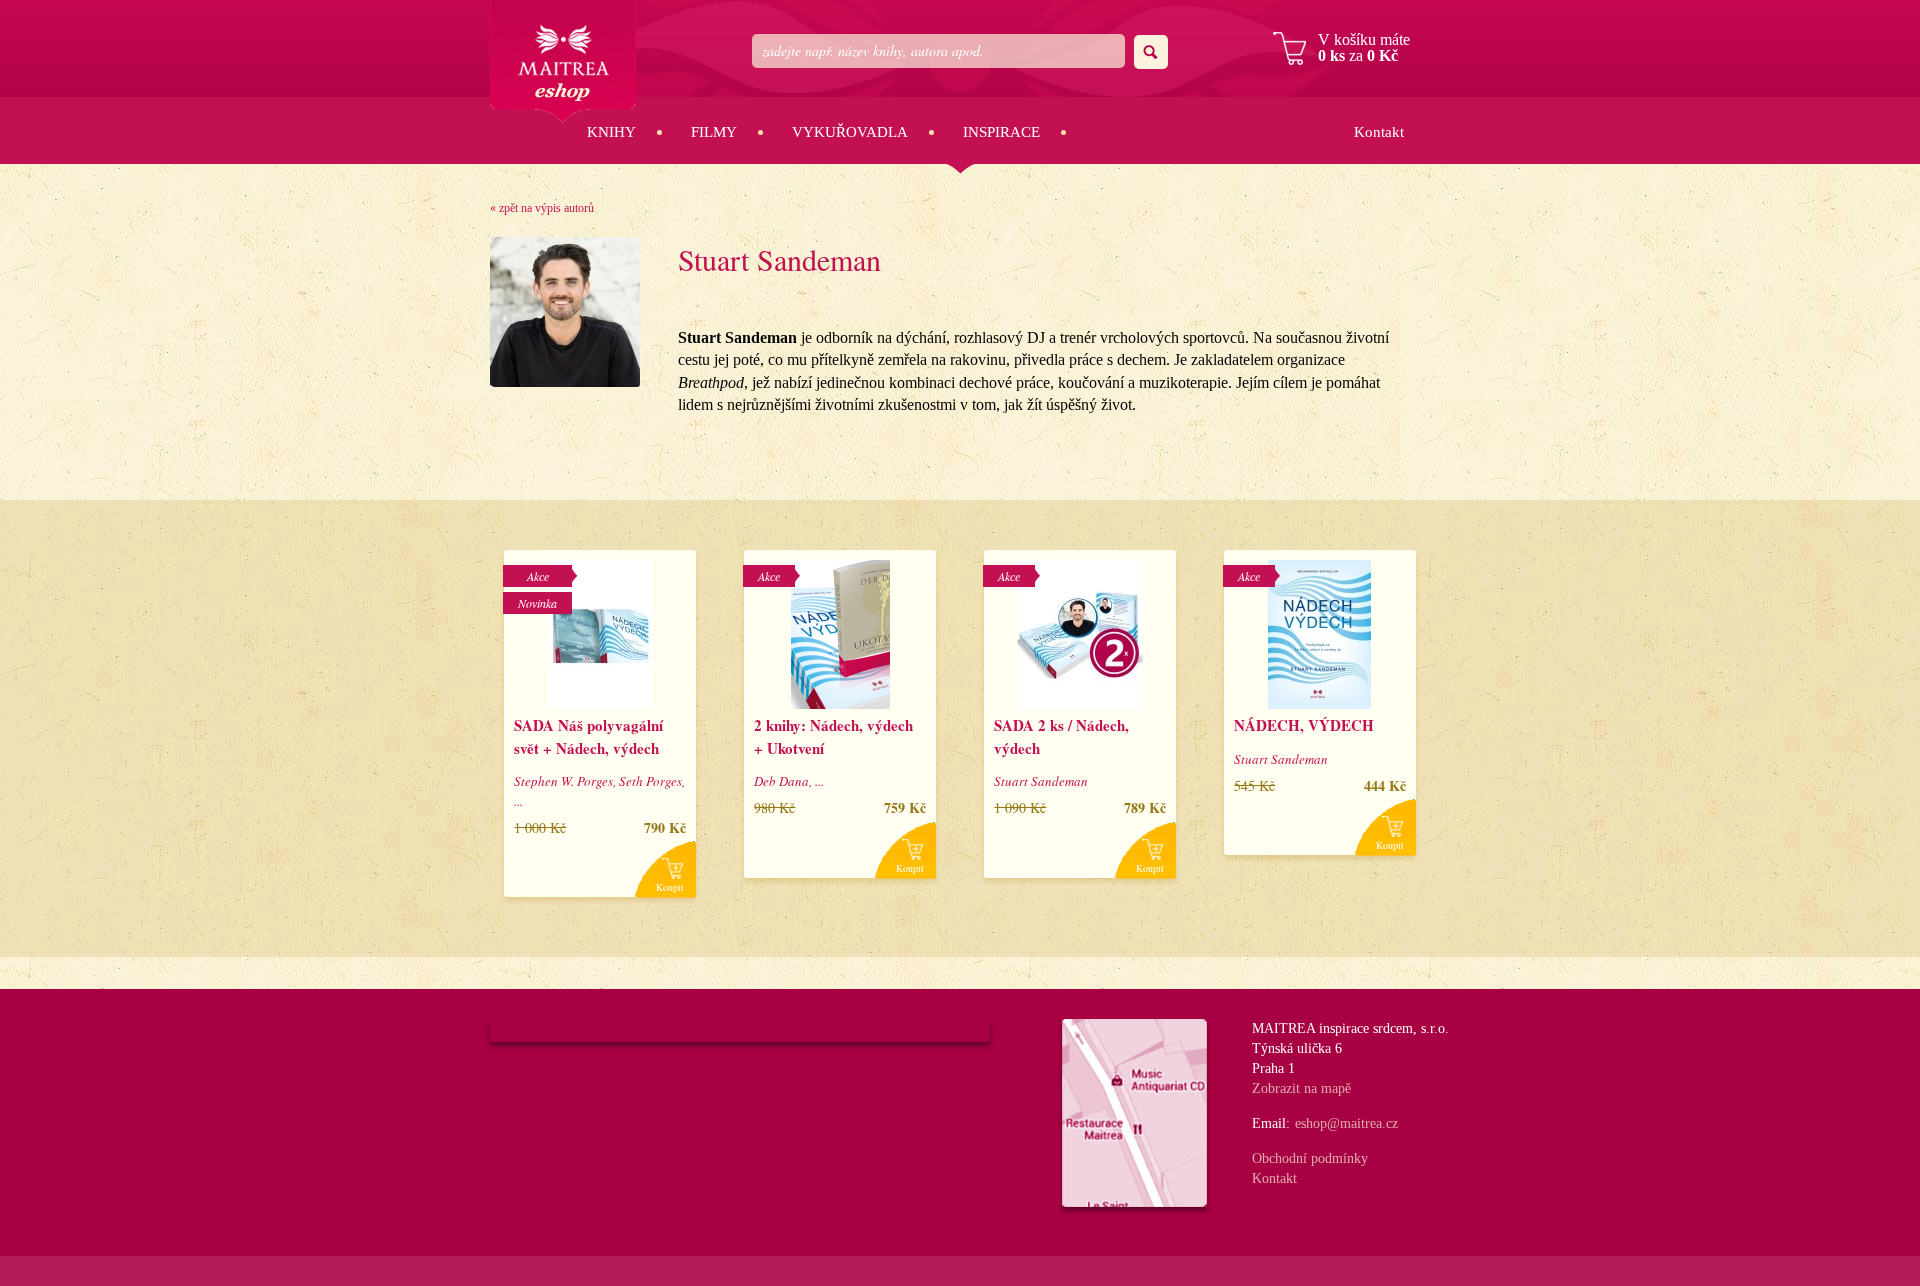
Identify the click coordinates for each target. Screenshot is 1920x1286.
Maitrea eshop (563, 61)
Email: (1271, 1123)
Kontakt (1379, 132)
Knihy (611, 132)
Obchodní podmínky (1310, 1158)
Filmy (714, 132)
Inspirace (1001, 132)
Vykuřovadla (850, 132)
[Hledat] (1151, 52)
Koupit (670, 887)
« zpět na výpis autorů (542, 208)
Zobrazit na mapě (1301, 1088)
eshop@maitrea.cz (1346, 1123)
